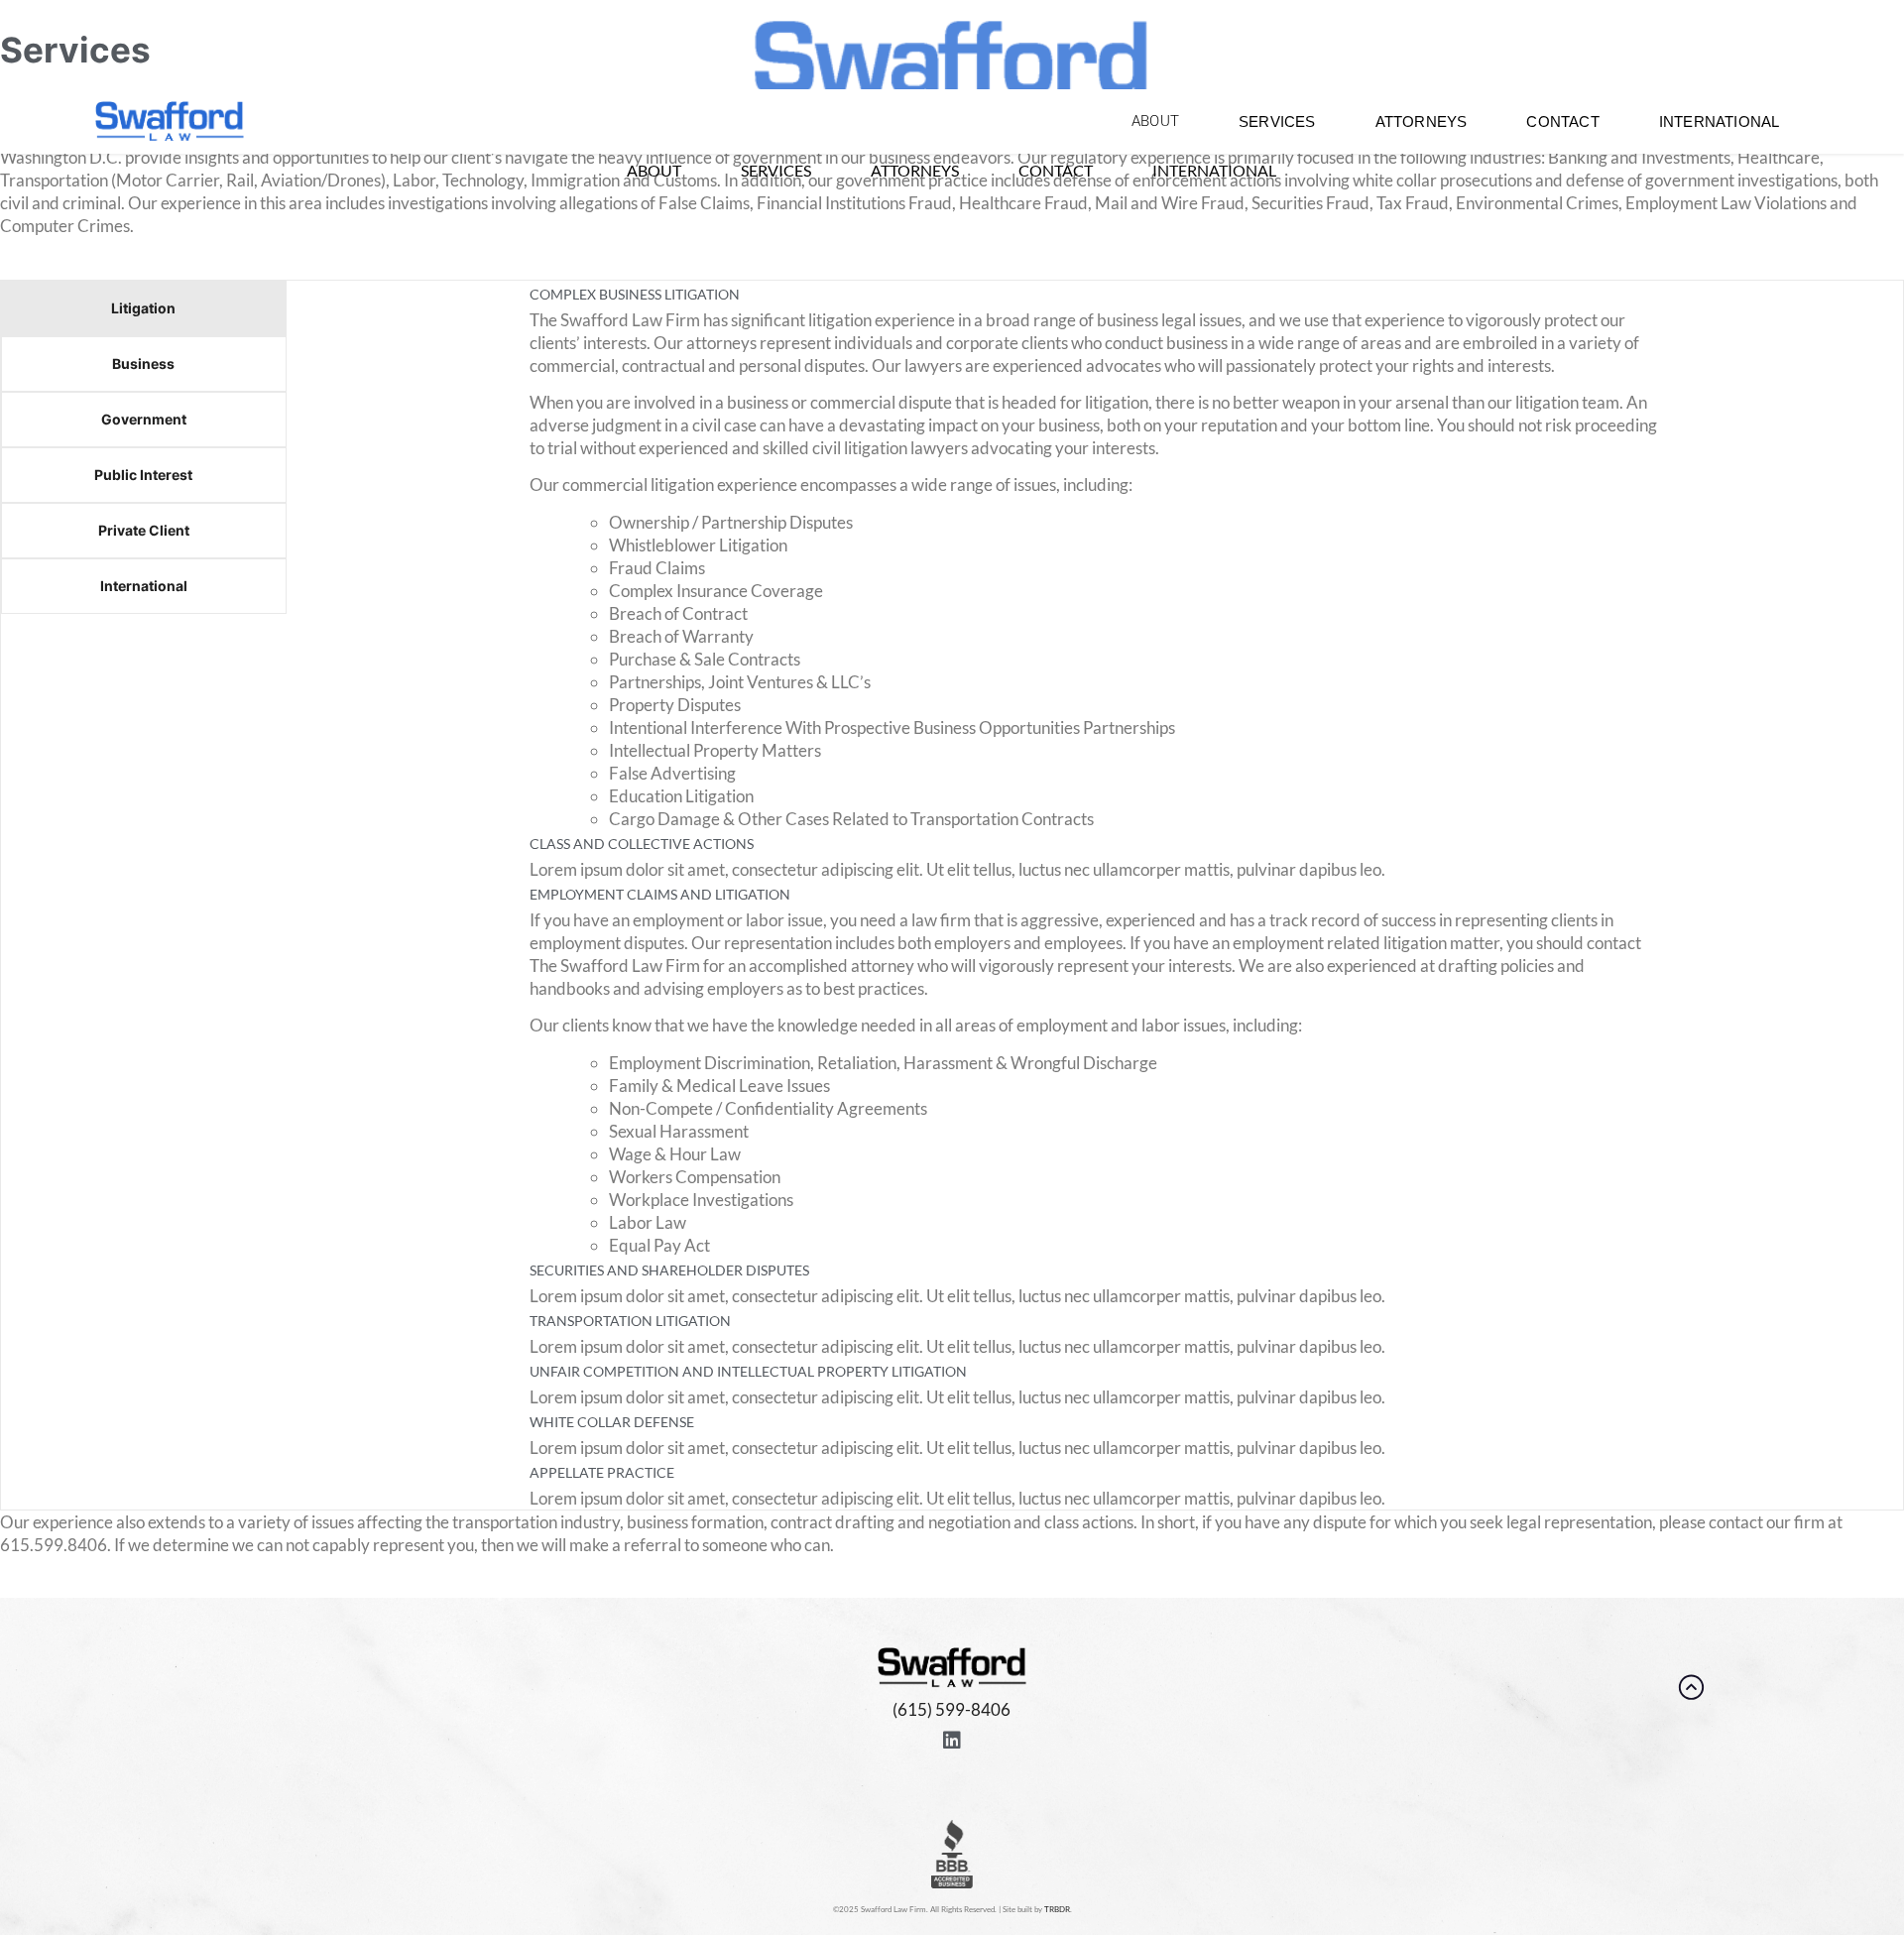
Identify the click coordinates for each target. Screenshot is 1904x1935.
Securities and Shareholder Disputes (669, 1270)
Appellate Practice (602, 1472)
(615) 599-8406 (952, 1709)
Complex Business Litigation (635, 294)
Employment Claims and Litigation (660, 894)
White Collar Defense (612, 1422)
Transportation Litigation (630, 1321)
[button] (1095, 295)
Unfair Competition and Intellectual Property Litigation (748, 1371)
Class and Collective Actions (642, 844)
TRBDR (1057, 1909)
